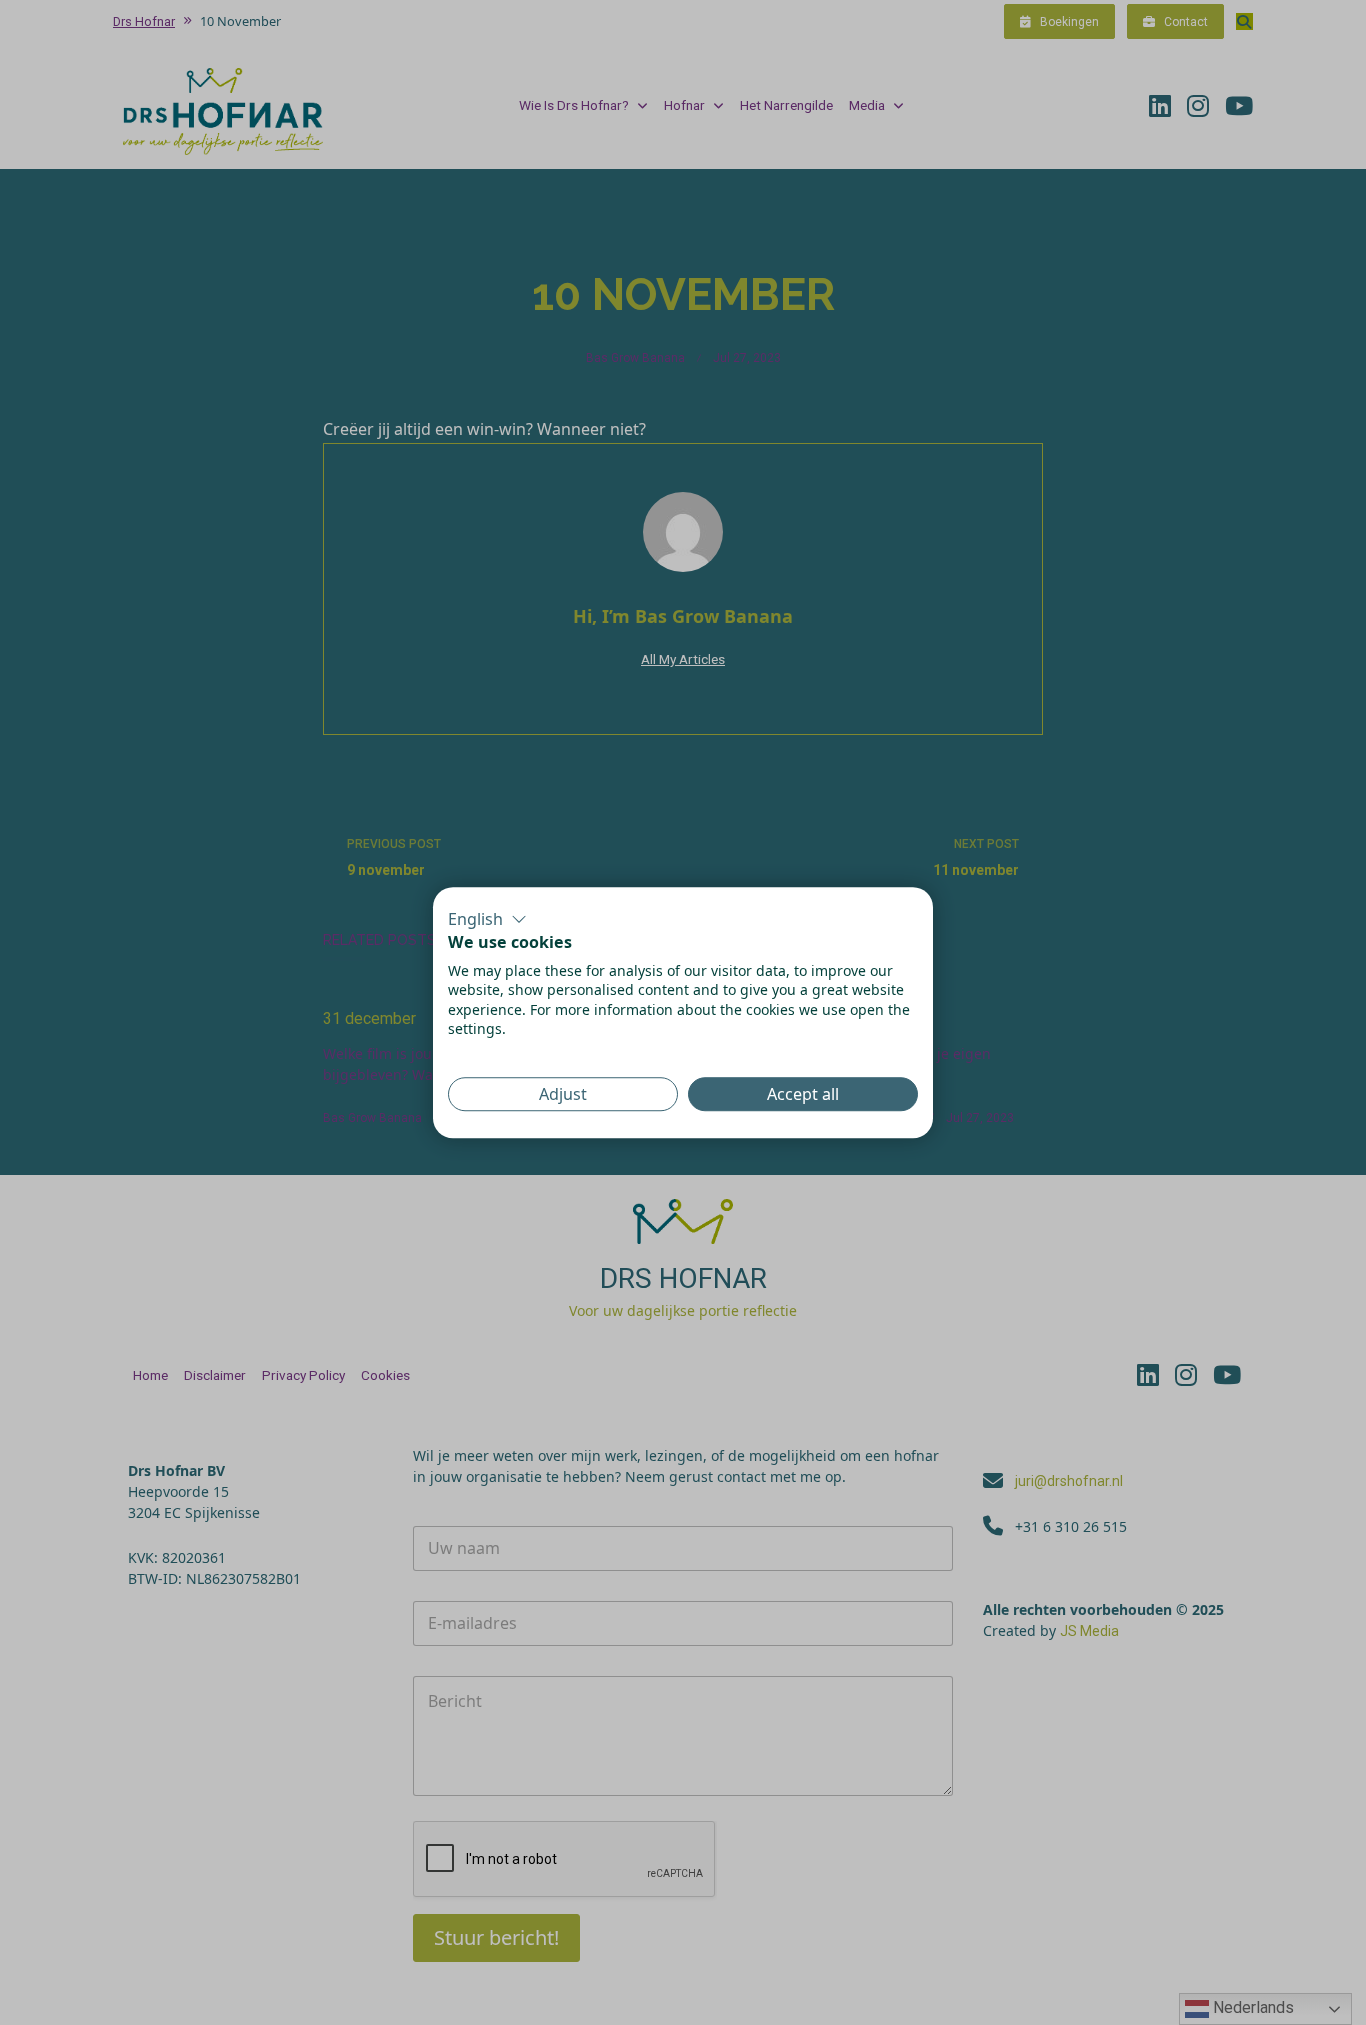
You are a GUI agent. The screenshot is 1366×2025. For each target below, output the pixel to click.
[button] (487, 919)
